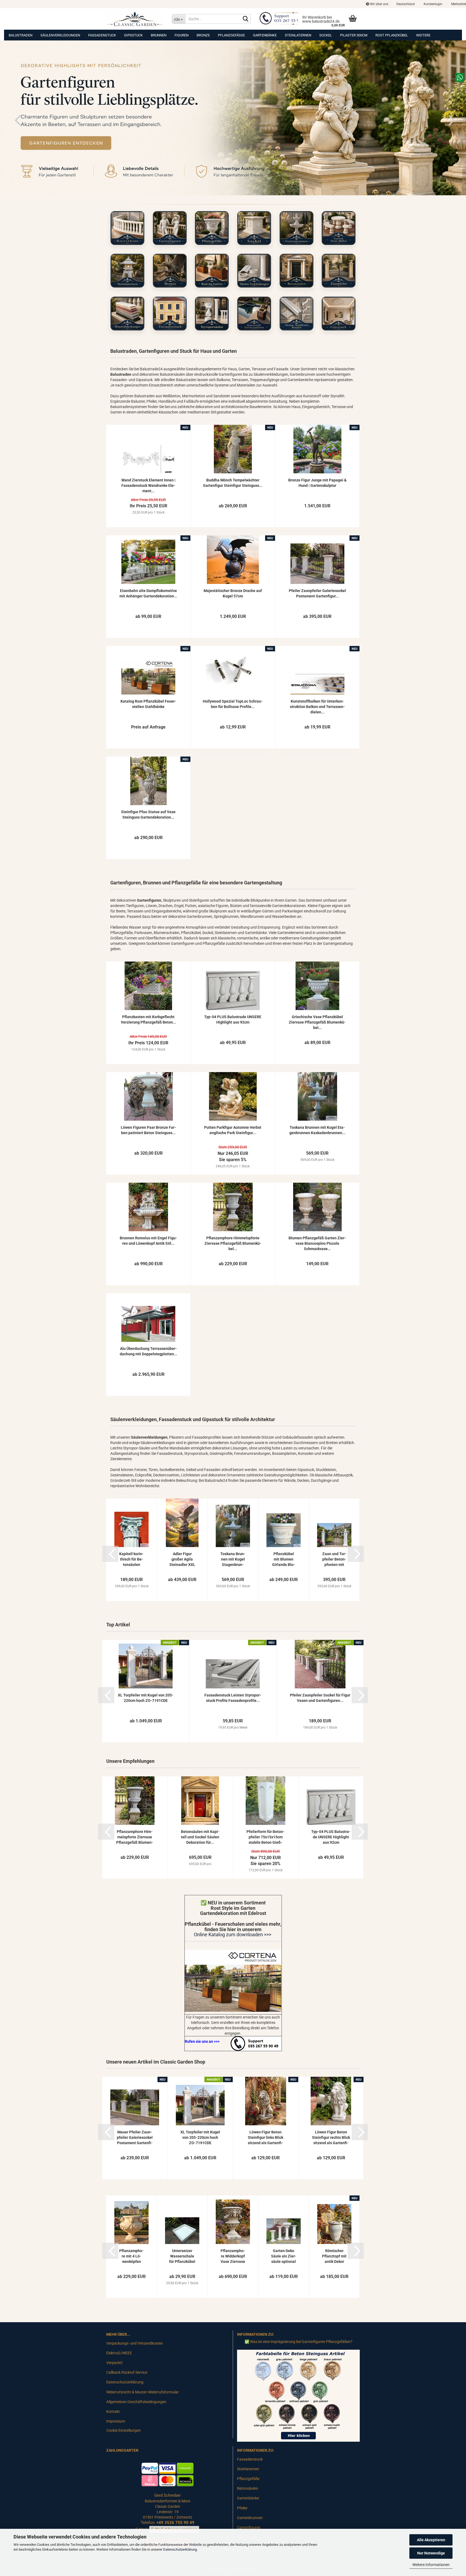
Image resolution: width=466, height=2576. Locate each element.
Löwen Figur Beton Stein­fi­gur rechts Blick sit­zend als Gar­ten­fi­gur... (331, 2138)
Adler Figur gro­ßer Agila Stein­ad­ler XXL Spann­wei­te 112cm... (182, 1559)
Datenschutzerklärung (180, 2549)
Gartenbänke (265, 35)
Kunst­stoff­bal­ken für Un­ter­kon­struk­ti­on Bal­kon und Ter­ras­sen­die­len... (317, 707)
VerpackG (114, 2363)
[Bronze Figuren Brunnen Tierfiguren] (170, 271)
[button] (406, 4)
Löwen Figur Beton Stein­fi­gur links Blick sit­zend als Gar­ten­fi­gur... (265, 2138)
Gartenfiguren (249, 2527)
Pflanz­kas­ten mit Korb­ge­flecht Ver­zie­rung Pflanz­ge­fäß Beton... (148, 1020)
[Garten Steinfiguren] (170, 228)
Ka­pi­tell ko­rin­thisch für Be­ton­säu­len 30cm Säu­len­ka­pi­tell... (131, 1559)
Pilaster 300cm (354, 35)
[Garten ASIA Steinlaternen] (127, 271)
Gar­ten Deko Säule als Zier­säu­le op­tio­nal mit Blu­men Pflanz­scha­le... (284, 2256)
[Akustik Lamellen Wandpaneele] (254, 314)
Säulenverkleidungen (60, 35)
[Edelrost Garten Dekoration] (233, 1981)
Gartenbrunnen (250, 2518)
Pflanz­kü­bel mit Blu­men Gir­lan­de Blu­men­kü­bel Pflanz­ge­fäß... (284, 1559)
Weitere (423, 35)
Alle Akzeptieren (431, 2540)
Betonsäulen (248, 2488)
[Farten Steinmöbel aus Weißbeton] (339, 228)
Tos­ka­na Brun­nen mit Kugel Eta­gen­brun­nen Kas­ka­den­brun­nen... (317, 1130)
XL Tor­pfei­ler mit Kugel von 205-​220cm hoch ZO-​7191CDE (146, 1698)
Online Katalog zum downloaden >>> (233, 1934)
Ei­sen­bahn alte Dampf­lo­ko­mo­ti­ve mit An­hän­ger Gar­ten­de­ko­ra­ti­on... (148, 593)
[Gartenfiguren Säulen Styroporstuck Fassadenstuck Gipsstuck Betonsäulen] (135, 19)
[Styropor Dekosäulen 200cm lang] (212, 314)
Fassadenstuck (102, 35)
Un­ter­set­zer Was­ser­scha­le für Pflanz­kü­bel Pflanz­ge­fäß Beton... (182, 2256)
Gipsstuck (133, 35)
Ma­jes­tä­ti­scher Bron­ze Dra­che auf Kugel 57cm (233, 593)
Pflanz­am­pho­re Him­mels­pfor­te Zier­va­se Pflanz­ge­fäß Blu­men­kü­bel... (233, 1243)
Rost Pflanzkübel (392, 35)
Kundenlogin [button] (433, 4)
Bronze (203, 35)
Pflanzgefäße (231, 35)
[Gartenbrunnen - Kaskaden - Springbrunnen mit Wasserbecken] (297, 228)
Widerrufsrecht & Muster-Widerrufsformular (143, 2392)
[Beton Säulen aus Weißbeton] (297, 271)
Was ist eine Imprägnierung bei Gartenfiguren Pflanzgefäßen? (301, 2342)
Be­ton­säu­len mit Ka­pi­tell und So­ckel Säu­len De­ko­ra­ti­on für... (200, 1837)
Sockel (326, 35)
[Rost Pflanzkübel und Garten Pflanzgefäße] (212, 271)
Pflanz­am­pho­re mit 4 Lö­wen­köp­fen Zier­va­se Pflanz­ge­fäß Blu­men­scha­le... (131, 2256)
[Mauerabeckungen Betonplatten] (127, 314)
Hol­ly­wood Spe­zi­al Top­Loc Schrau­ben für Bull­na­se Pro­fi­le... (233, 704)
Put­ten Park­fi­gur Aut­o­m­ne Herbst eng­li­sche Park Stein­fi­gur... (233, 1130)
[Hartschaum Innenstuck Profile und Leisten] (297, 314)
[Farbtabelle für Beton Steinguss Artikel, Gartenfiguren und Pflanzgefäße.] (298, 2395)
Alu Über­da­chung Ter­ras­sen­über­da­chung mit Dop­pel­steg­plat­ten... (148, 1351)
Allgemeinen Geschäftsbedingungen (136, 2402)
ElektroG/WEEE (119, 2353)
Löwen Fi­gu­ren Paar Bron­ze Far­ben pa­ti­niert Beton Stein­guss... (148, 1130)
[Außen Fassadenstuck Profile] (170, 314)
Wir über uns (379, 4)
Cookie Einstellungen (124, 2430)
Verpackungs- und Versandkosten (135, 2343)
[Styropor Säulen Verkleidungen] (254, 271)
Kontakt (113, 2411)
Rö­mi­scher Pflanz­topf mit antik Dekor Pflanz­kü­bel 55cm (334, 2256)
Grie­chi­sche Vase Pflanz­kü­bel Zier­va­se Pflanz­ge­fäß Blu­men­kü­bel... (317, 1022)
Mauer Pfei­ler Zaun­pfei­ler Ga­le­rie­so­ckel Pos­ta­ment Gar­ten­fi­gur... (135, 2138)
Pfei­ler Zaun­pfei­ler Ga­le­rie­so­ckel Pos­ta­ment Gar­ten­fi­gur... (317, 593)
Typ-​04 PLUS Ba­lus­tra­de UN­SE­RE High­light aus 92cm (233, 1020)
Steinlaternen (298, 35)
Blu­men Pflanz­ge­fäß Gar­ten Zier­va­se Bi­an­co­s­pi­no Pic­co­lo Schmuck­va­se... (317, 1243)
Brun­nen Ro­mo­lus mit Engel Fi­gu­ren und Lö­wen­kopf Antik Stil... (148, 1241)
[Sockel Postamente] (254, 228)
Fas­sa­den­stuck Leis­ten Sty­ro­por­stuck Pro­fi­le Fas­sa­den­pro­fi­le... (233, 1698)
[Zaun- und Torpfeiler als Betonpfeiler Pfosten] (339, 271)
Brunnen (159, 35)
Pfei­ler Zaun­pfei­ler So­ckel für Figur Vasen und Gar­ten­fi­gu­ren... (320, 1698)
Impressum (116, 2421)
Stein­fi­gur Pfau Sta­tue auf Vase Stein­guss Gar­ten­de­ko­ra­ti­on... (148, 815)
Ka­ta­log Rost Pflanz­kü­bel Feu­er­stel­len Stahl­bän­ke (148, 704)
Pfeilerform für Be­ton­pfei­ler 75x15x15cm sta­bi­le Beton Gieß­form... (265, 1837)
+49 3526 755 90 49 (175, 2523)
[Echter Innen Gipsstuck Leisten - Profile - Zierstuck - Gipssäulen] (339, 314)
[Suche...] (246, 19)
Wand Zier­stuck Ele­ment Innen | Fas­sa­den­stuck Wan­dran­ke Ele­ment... (148, 485)
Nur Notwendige (431, 2553)
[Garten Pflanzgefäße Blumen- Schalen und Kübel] (212, 228)
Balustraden (20, 35)
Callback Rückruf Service (127, 2372)
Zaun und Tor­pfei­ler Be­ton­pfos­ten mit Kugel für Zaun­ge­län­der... (334, 1559)
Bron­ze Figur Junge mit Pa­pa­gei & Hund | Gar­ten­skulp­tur (317, 483)
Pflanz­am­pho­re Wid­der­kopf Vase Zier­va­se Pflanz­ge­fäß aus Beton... (233, 2256)
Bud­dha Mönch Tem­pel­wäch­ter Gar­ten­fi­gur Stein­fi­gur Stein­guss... (233, 483)
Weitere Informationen (431, 2565)
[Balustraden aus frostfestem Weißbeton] (127, 228)
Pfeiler (242, 2508)
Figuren (181, 35)
